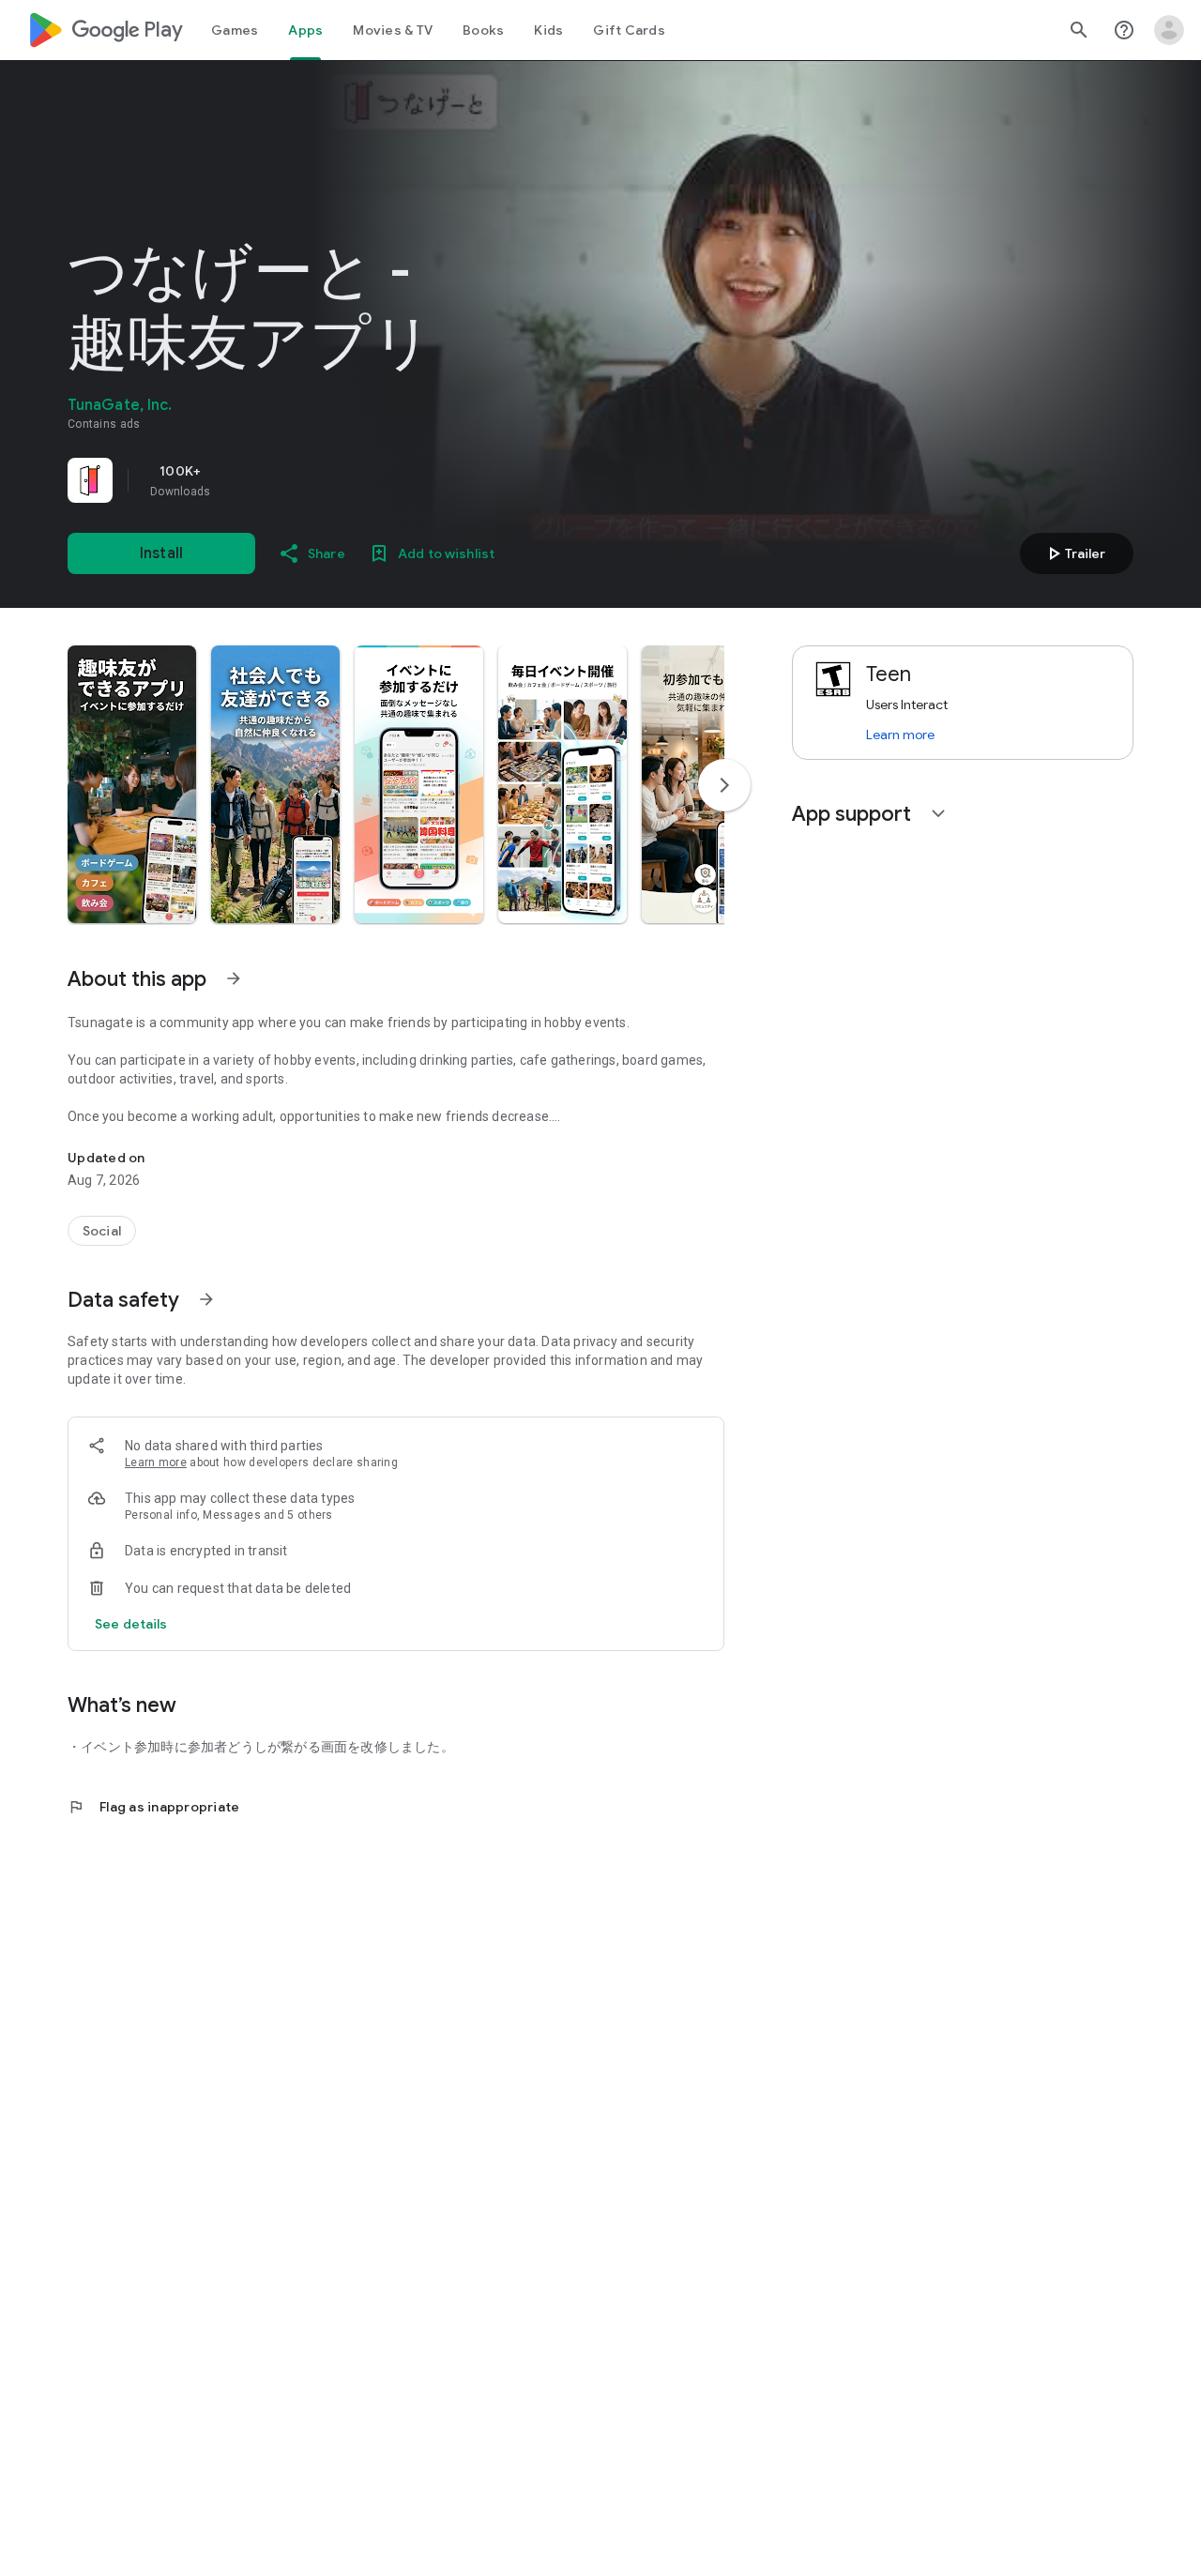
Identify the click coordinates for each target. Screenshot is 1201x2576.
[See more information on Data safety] (206, 1299)
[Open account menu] (1169, 30)
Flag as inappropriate (153, 1807)
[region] (330, 480)
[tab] (235, 30)
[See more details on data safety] (131, 1624)
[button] (132, 784)
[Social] (102, 1231)
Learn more (156, 1462)
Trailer (1074, 553)
